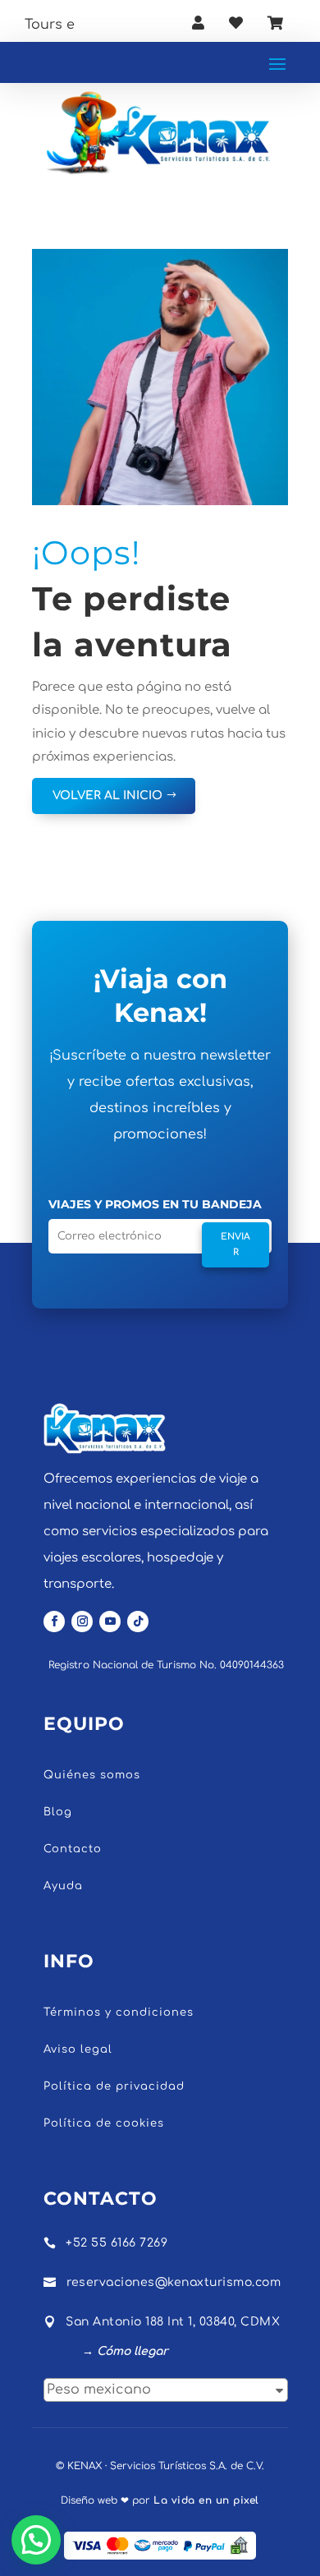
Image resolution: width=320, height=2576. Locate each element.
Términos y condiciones (119, 2012)
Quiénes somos (92, 1775)
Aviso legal (78, 2049)
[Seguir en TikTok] (138, 1621)
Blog (58, 1812)
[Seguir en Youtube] (110, 1621)
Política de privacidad (114, 2086)
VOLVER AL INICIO (107, 796)
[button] (36, 2540)
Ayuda (63, 1886)
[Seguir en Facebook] (54, 1621)
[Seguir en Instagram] (82, 1621)
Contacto (73, 1849)
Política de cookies (104, 2123)
